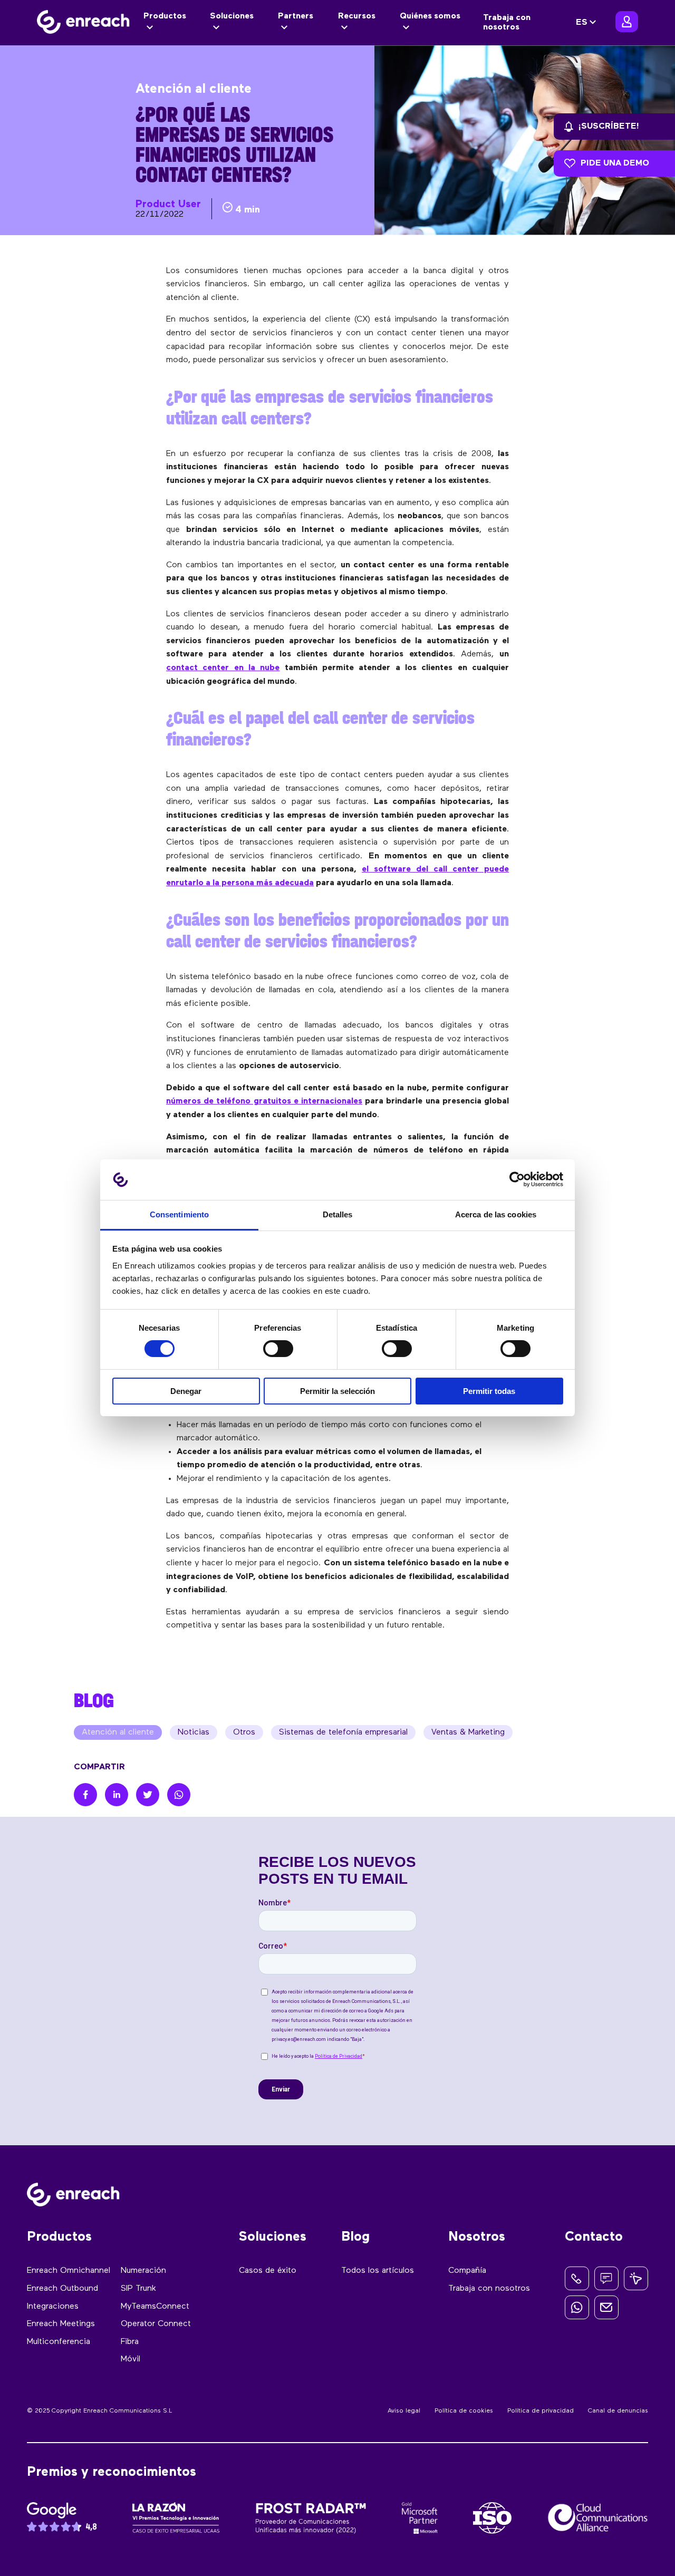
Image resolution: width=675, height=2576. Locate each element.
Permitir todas (489, 1391)
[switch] (278, 1349)
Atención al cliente (118, 1732)
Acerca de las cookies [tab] (496, 1214)
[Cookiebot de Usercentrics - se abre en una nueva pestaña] (517, 1179)
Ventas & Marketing (468, 1732)
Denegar (186, 1391)
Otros (244, 1732)
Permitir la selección (337, 1391)
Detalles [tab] (338, 1214)
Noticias (194, 1732)
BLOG (94, 1700)
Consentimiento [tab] (179, 1214)
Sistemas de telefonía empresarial (343, 1732)
